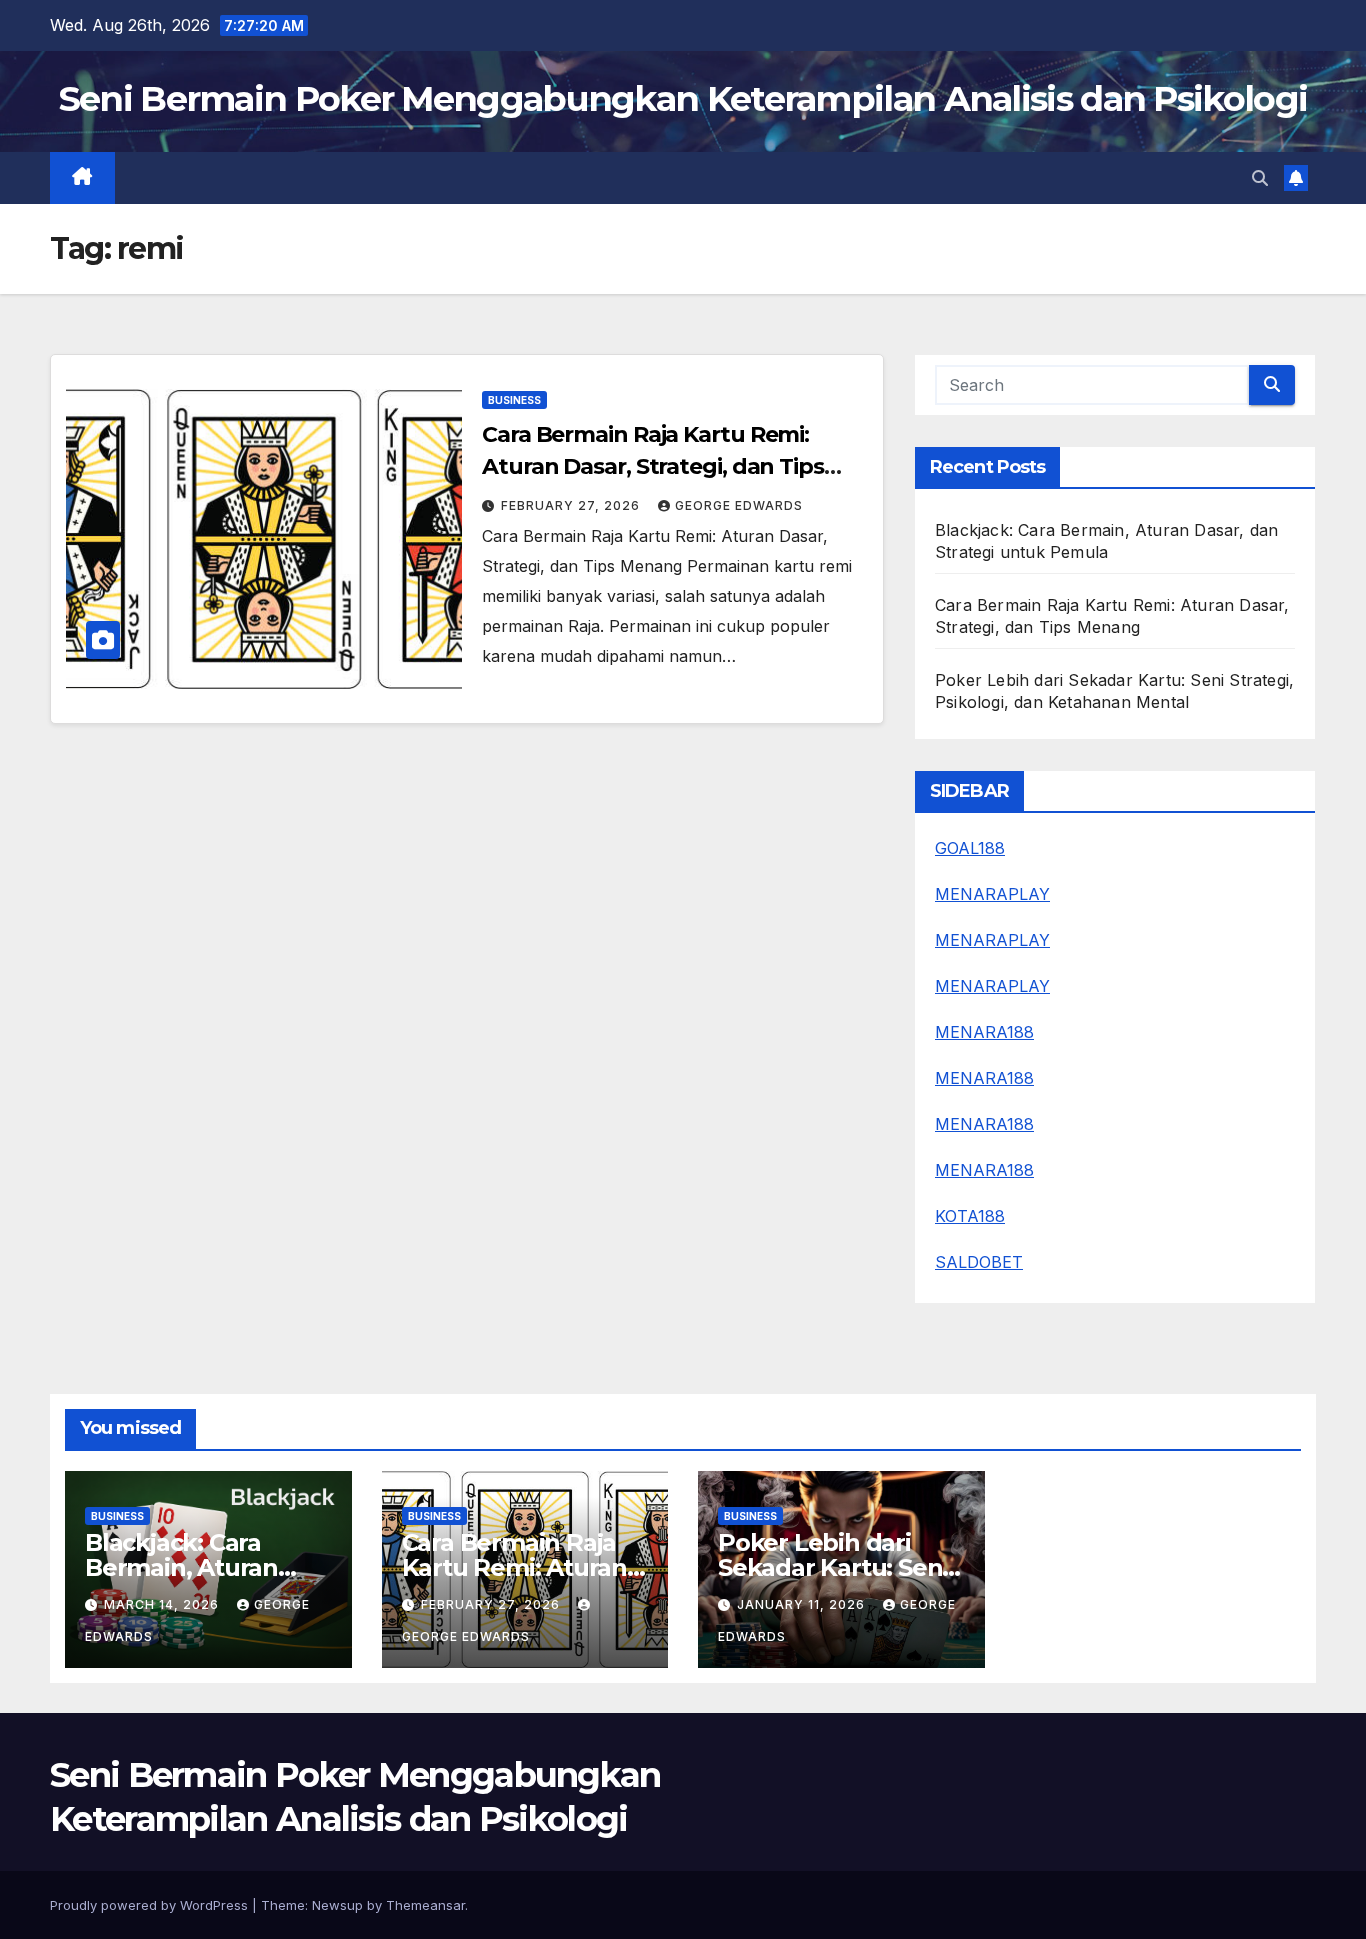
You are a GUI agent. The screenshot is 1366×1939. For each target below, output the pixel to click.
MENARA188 (984, 1032)
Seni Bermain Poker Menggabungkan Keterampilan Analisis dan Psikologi (683, 98)
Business (514, 400)
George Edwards (739, 505)
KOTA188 (970, 1216)
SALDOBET (979, 1262)
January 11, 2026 (803, 1604)
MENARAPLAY (992, 894)
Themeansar (425, 1905)
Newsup (337, 1905)
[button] (1260, 178)
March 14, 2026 (163, 1604)
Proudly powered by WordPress (151, 1905)
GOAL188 (970, 848)
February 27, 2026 (572, 505)
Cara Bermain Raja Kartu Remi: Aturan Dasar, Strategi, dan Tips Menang (653, 466)
